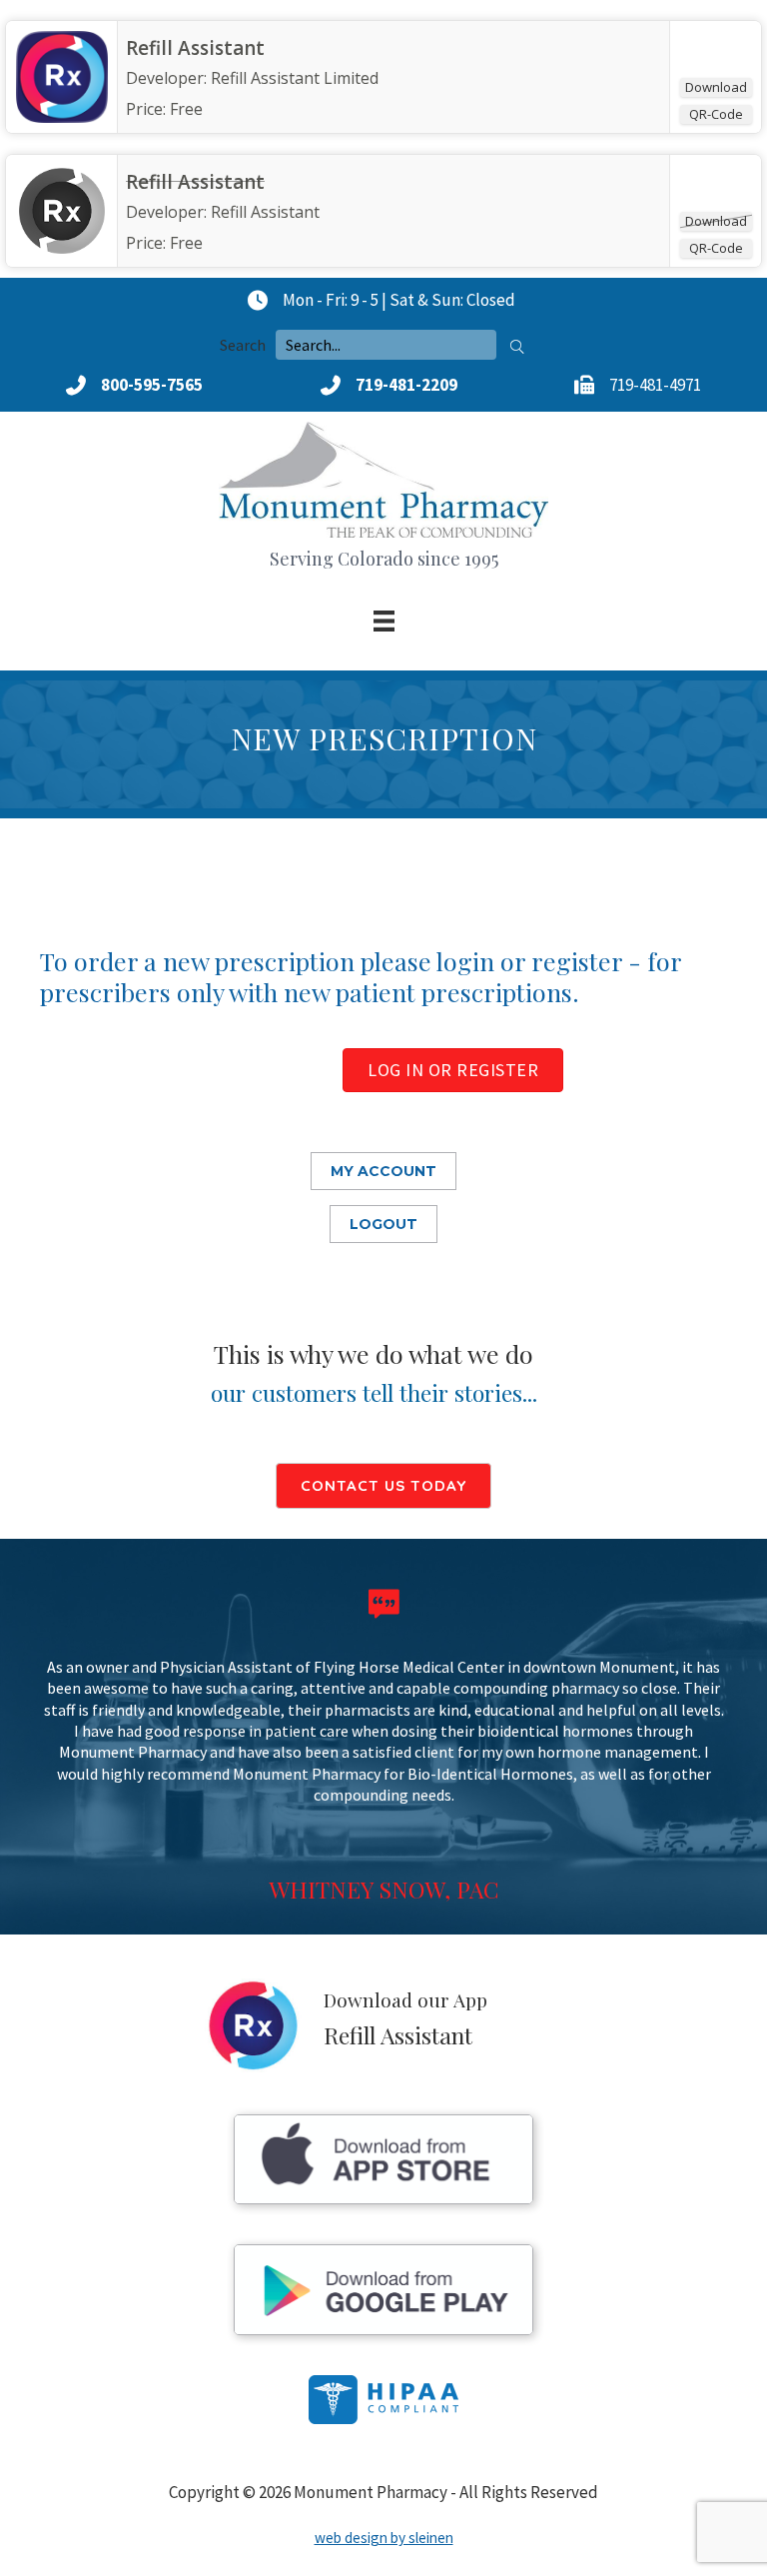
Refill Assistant (195, 48)
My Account (383, 1171)
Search (243, 345)
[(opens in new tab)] (383, 2198)
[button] (517, 345)
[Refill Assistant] (62, 117)
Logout (383, 1224)
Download (716, 87)
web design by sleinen (384, 2538)
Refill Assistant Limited (295, 78)
